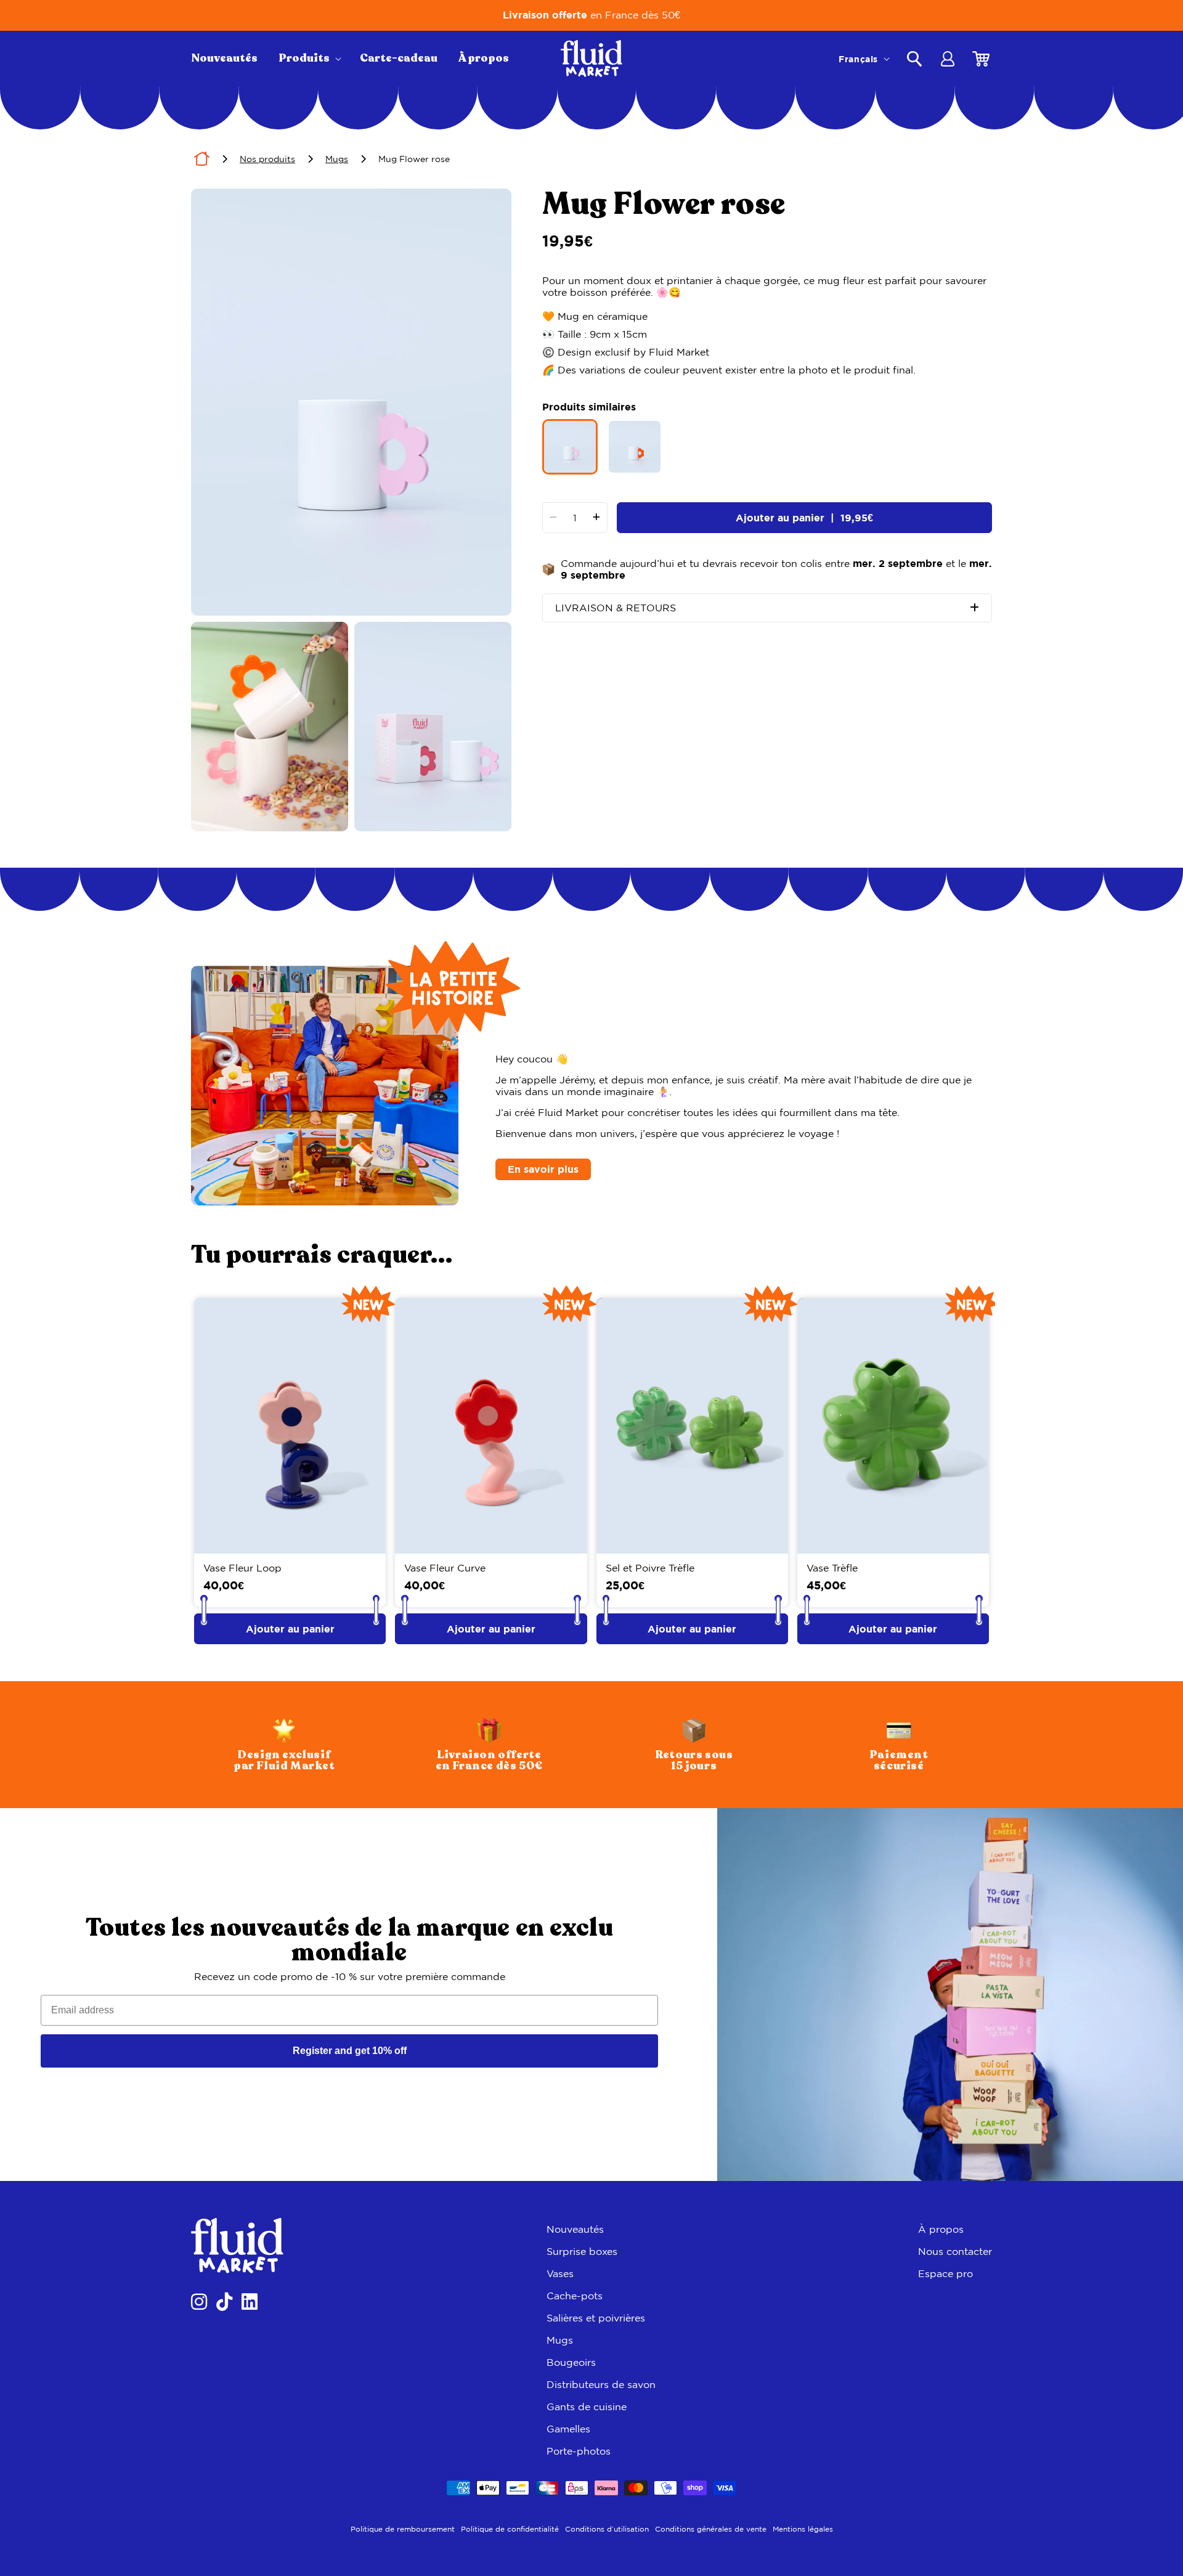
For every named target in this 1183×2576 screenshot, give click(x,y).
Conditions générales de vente (711, 2529)
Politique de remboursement (403, 2529)
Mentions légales (803, 2529)
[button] (309, 59)
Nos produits (267, 159)
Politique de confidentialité (510, 2529)
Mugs (337, 159)
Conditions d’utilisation (607, 2529)
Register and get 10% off (350, 2051)
